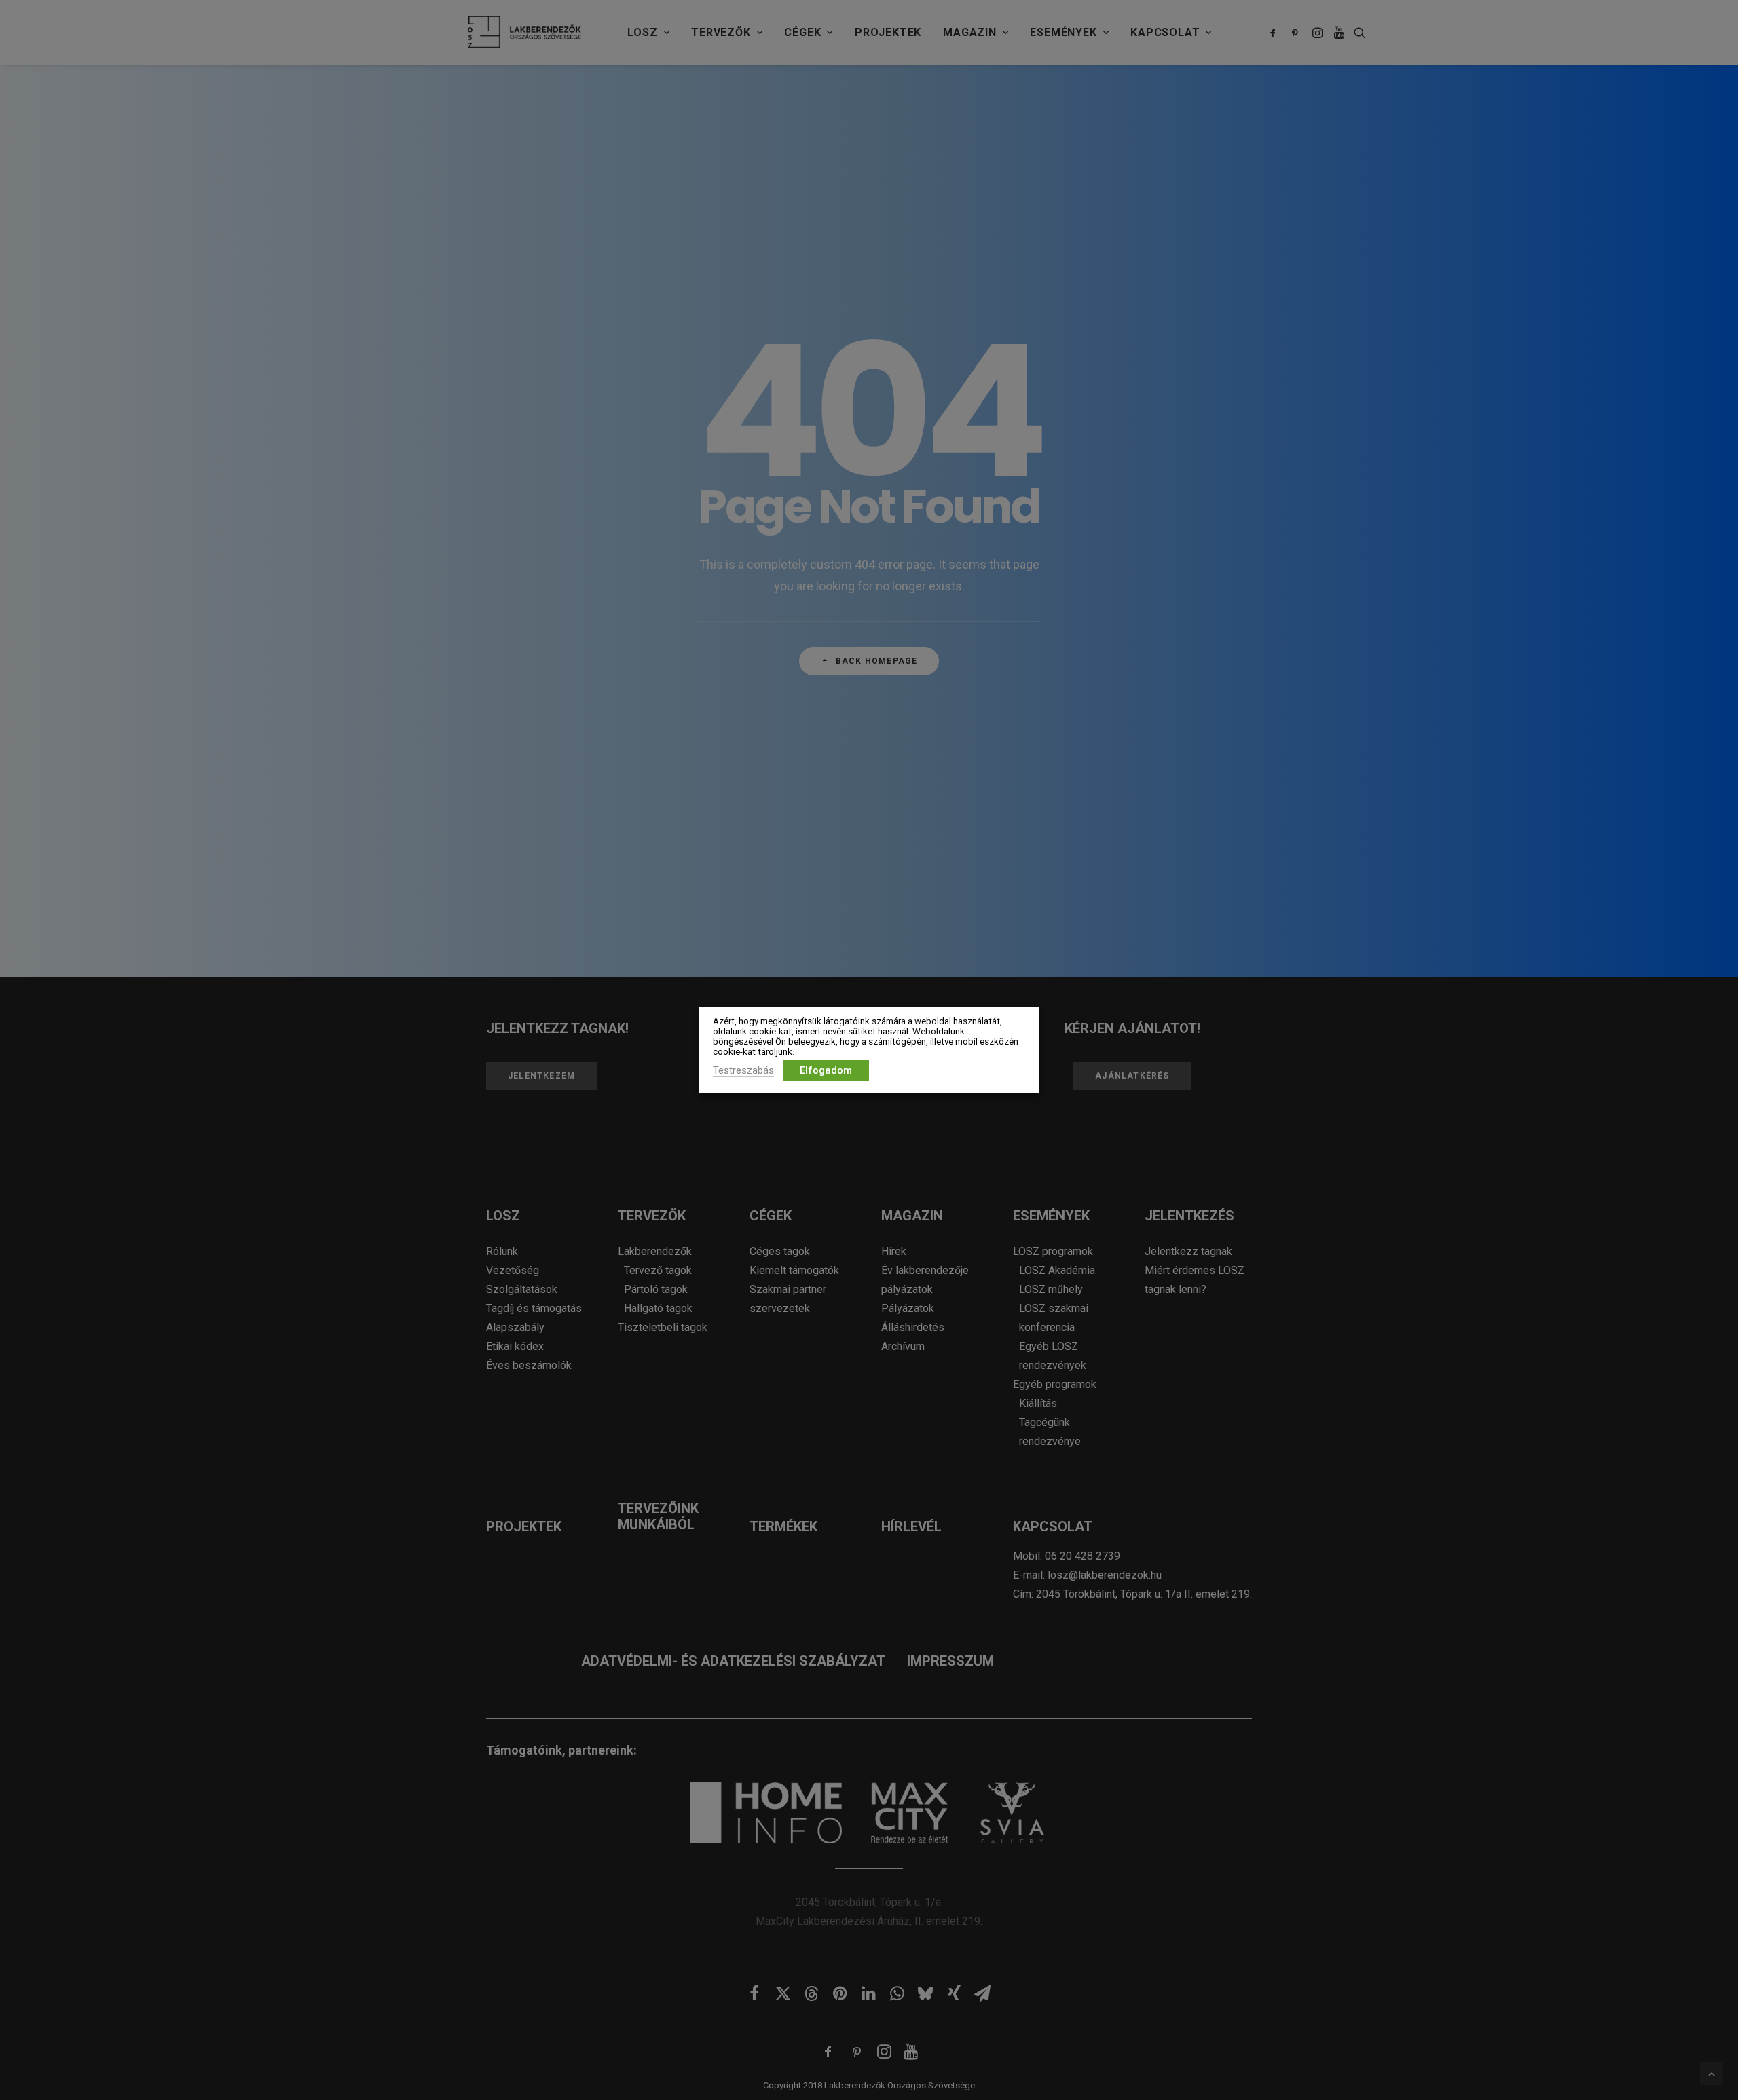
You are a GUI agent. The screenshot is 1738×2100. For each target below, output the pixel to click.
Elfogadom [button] (826, 1070)
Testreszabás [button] (743, 1070)
